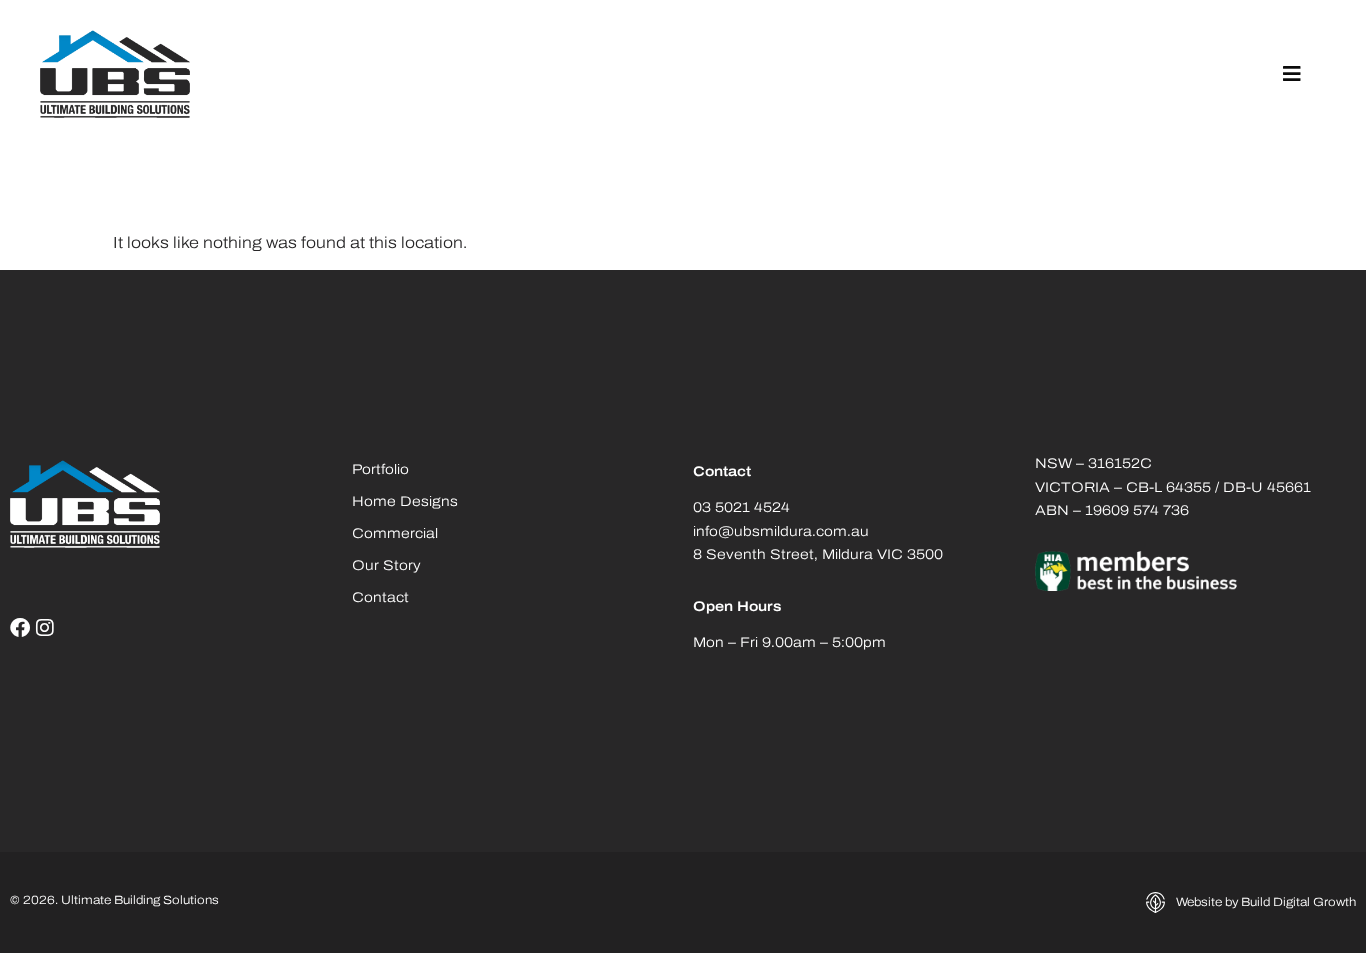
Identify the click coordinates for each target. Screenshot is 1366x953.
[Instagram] (45, 628)
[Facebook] (20, 628)
